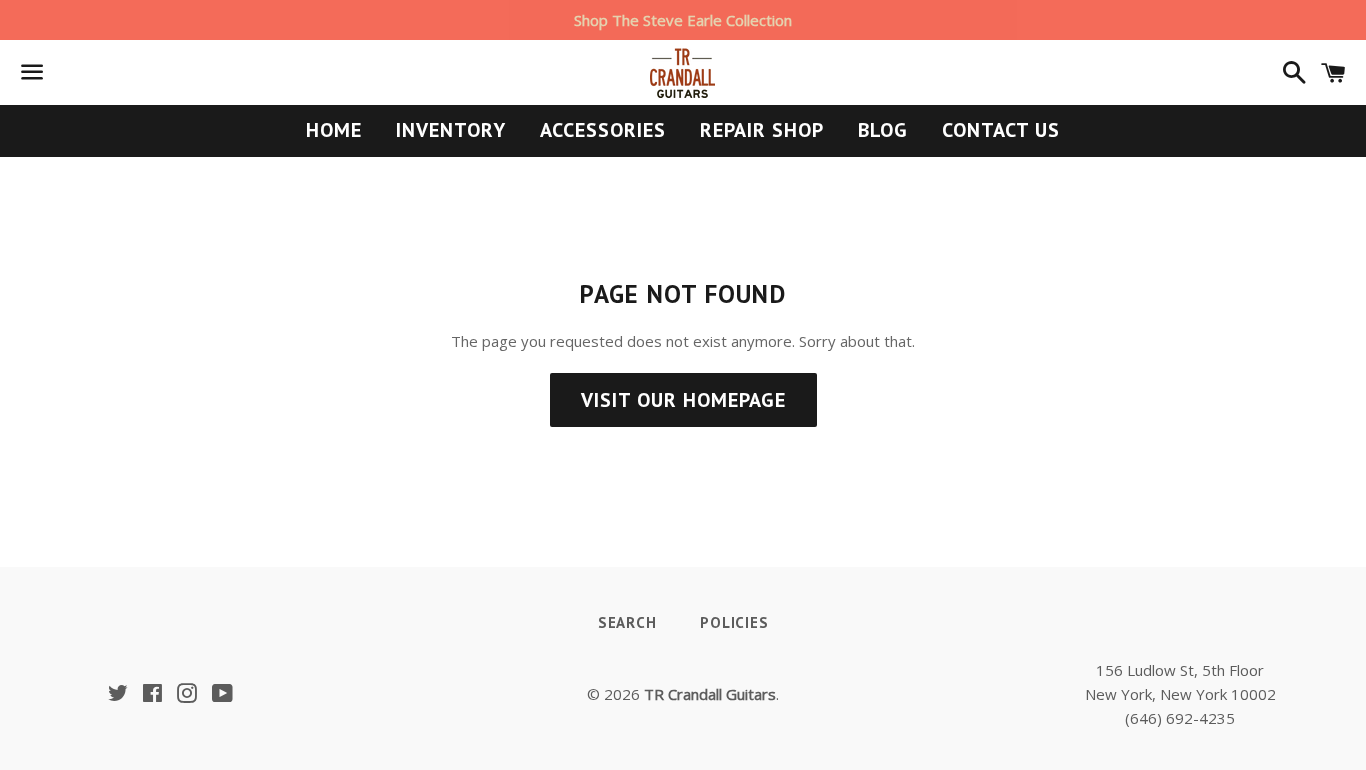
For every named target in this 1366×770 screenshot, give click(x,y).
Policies (734, 622)
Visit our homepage (683, 400)
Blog (883, 130)
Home (334, 130)
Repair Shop (762, 130)
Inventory (451, 130)
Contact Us (1001, 130)
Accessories (603, 130)
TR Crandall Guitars (710, 694)
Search (627, 622)
